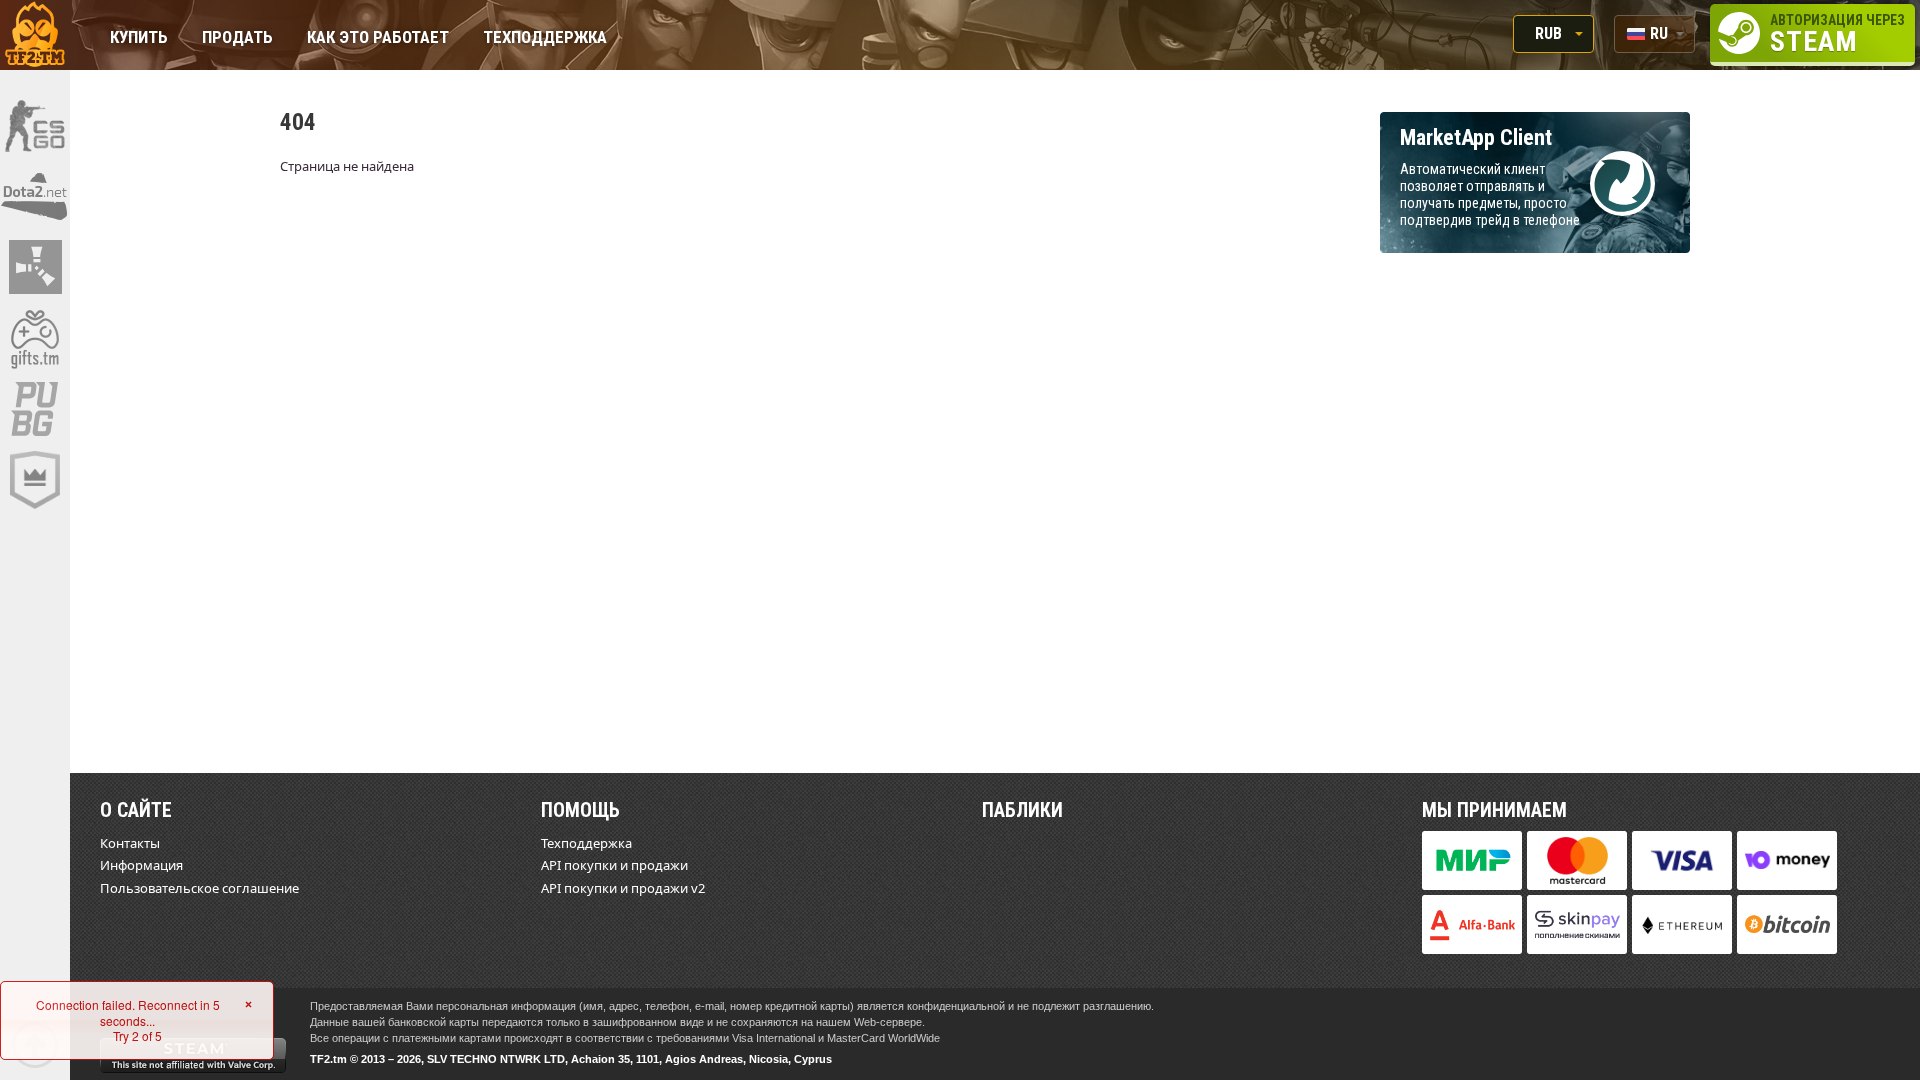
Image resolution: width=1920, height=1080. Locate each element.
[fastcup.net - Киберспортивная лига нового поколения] (35, 480)
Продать (237, 38)
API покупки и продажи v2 (623, 888)
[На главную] (35, 35)
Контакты (130, 843)
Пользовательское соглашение (199, 888)
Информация (141, 865)
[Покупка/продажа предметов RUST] (35, 267)
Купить (139, 38)
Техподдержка (545, 38)
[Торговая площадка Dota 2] (35, 196)
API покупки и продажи (614, 865)
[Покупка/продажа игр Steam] (35, 338)
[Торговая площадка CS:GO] (35, 125)
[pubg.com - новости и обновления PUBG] (35, 409)
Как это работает (378, 38)
